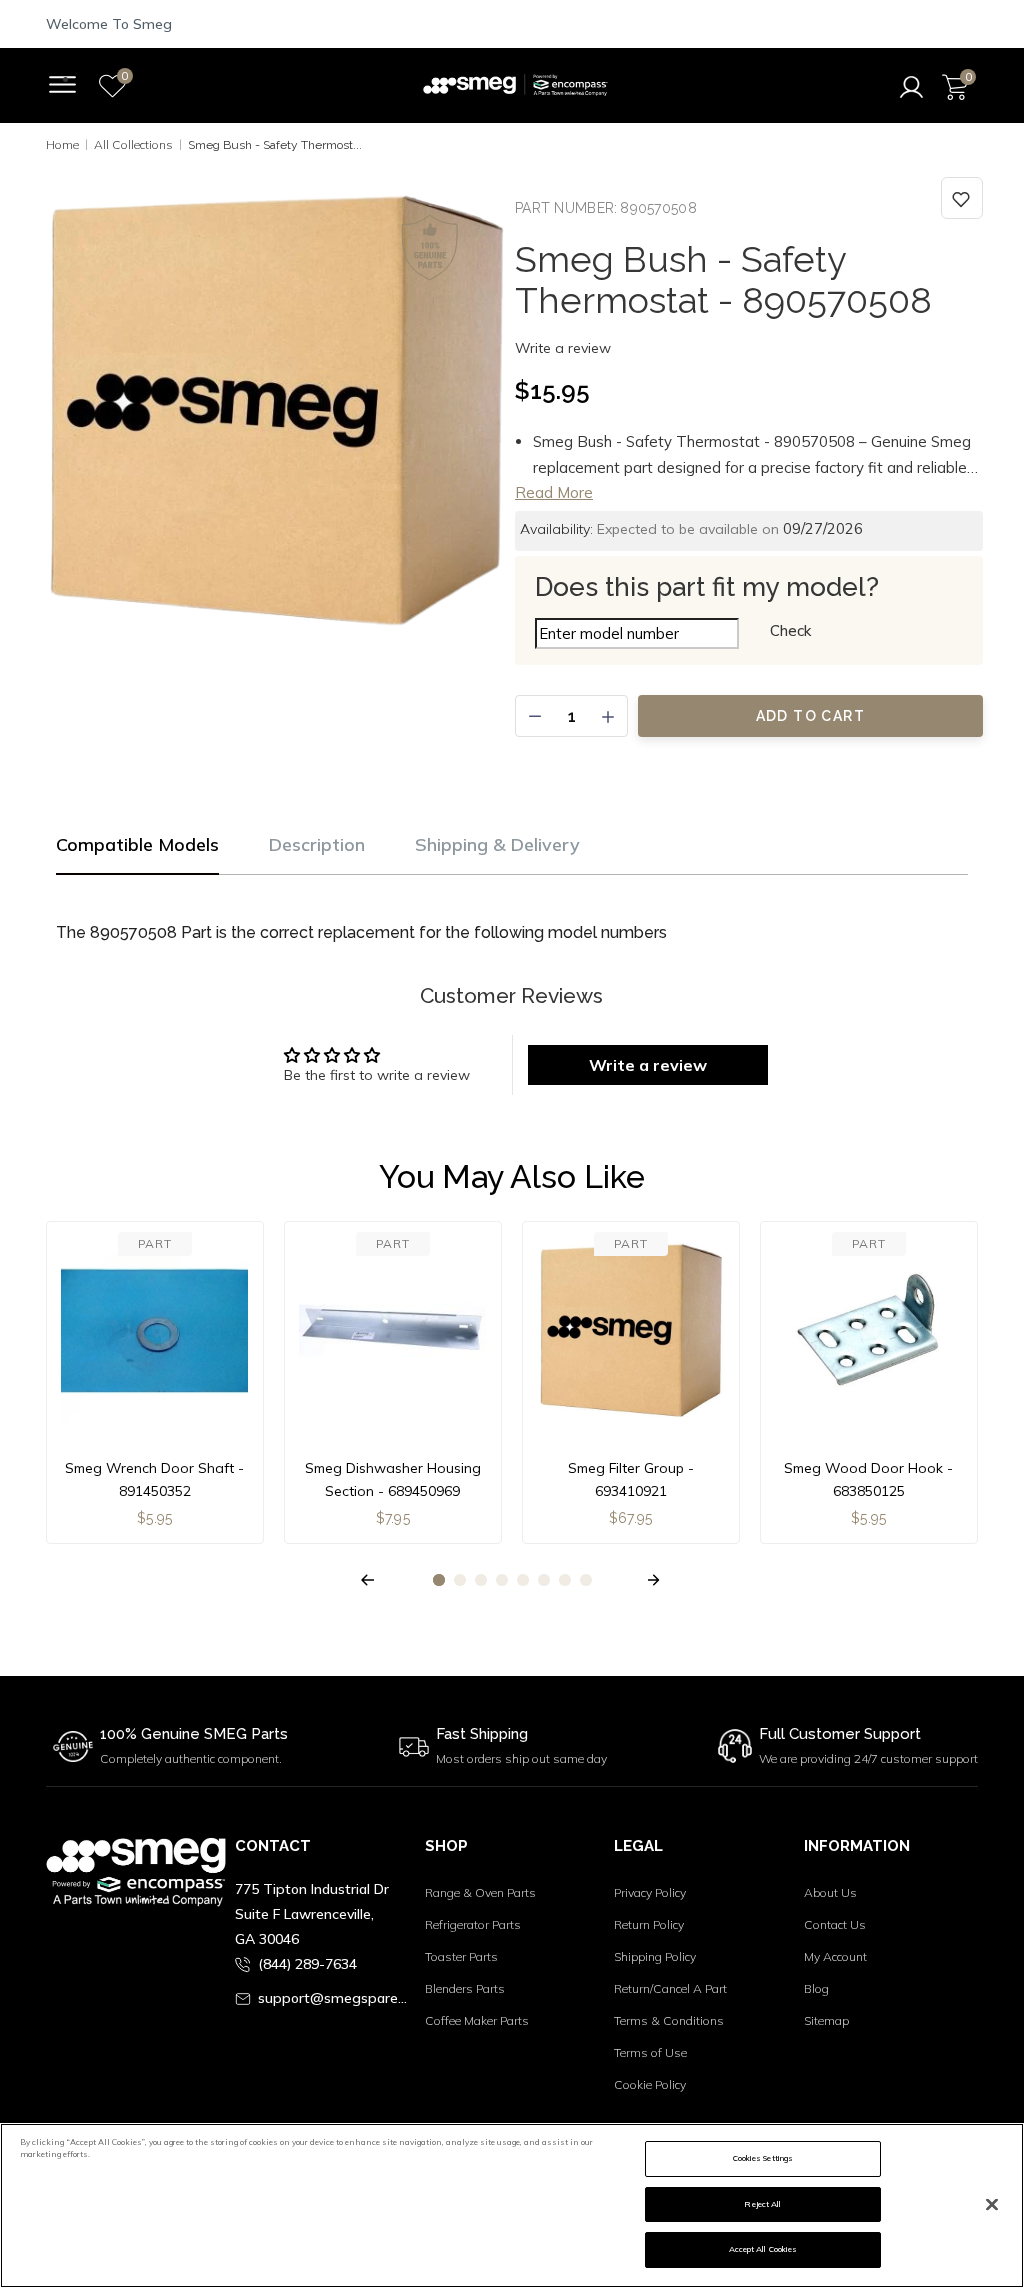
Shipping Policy (655, 1956)
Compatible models (137, 844)
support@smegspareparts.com (334, 1998)
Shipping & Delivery (497, 844)
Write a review (563, 348)
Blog (816, 1988)
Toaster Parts (461, 1956)
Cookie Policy (650, 2084)
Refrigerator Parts (473, 1924)
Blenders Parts (465, 1988)
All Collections (133, 144)
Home (62, 144)
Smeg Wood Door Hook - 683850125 (868, 1479)
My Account (835, 1956)
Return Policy (649, 1924)
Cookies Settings (763, 2158)
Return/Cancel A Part (670, 1988)
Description (317, 844)
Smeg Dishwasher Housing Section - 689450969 (393, 1479)
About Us (830, 1892)
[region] (512, 2205)
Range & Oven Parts (480, 1892)
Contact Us (835, 1924)
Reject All (762, 2204)
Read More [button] (554, 492)
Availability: (556, 529)
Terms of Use (650, 2052)
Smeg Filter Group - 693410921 (631, 1479)
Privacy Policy (650, 1892)
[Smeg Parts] (515, 85)
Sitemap (826, 2020)
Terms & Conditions (669, 2020)
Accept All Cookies (763, 2249)
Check (790, 630)
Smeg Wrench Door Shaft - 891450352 (154, 1479)
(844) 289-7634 (307, 1964)
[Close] (992, 2204)
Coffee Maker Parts (477, 2020)
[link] (962, 198)
